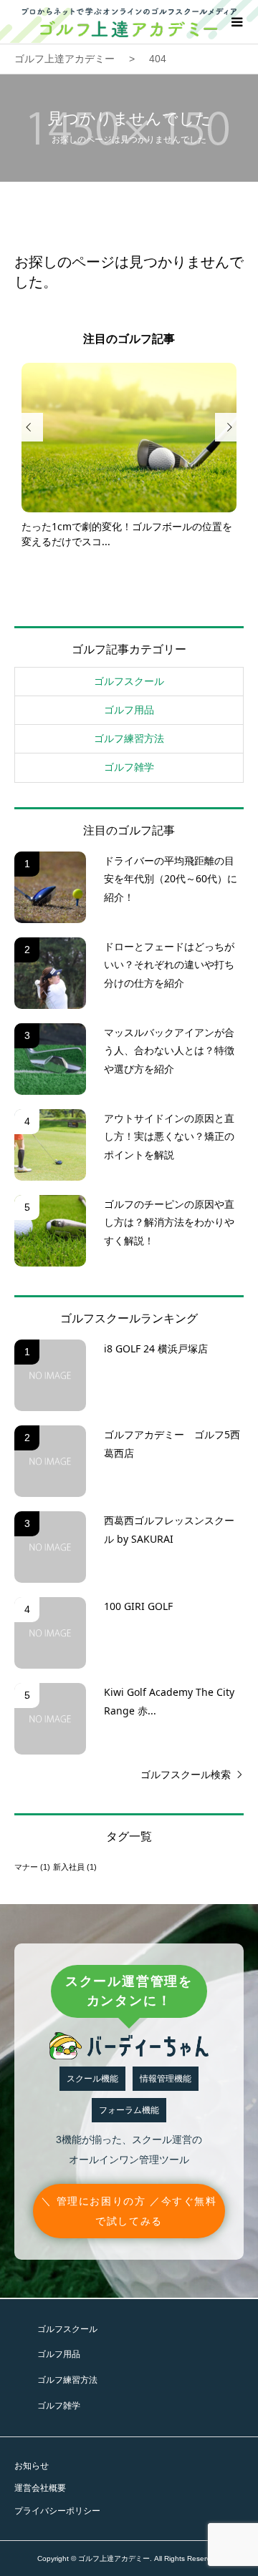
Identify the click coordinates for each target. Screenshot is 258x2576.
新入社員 (75, 1867)
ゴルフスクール (129, 681)
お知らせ (32, 2466)
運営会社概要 (40, 2488)
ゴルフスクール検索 (186, 1775)
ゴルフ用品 (129, 710)
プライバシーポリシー (57, 2511)
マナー (32, 1867)
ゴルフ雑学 (129, 767)
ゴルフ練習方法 (129, 738)
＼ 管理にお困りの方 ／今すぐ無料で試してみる (129, 2211)
